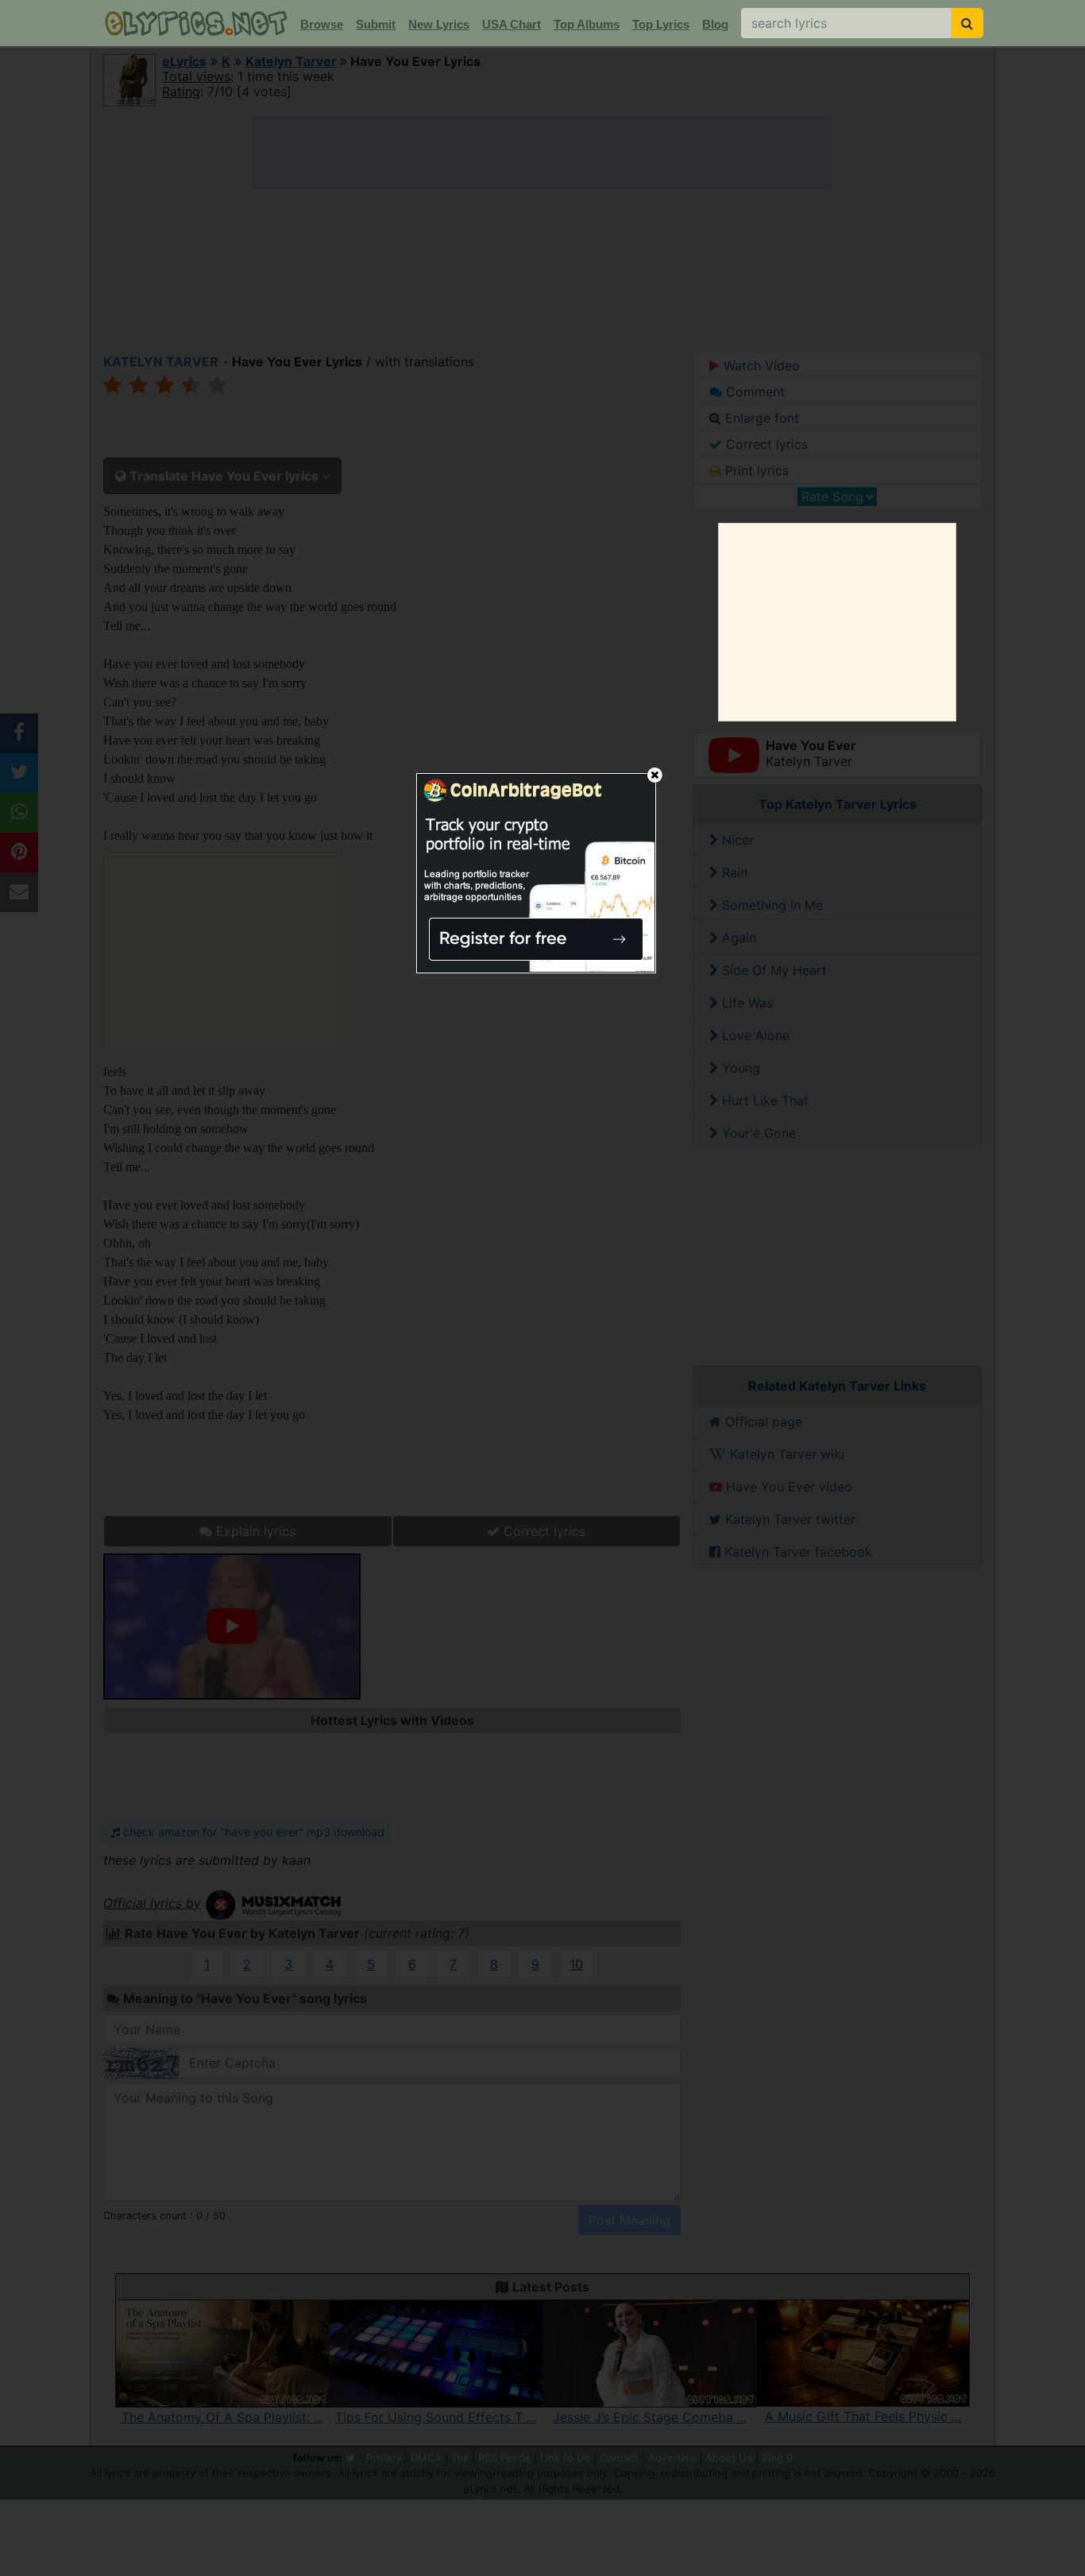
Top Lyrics (661, 24)
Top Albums (587, 24)
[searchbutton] (967, 23)
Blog (715, 24)
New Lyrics (439, 24)
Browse (322, 24)
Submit (376, 24)
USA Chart (512, 24)
